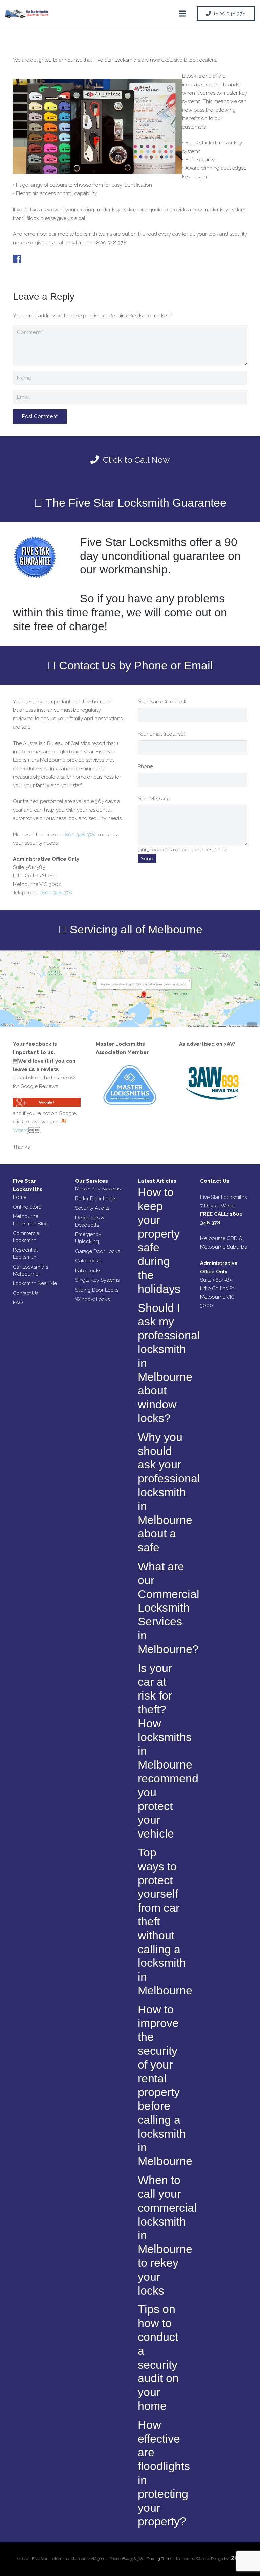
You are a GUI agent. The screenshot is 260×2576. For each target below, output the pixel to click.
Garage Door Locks (97, 1251)
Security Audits (92, 1208)
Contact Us (26, 1293)
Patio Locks (88, 1271)
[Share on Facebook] (17, 259)
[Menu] (182, 14)
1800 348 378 (79, 835)
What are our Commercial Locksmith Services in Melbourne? (169, 1608)
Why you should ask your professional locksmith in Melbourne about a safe (169, 1492)
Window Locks (92, 1299)
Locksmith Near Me (35, 1283)
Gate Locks (88, 1261)
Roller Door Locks (96, 1199)
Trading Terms (159, 2559)
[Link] (27, 14)
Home (20, 1197)
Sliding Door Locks (97, 1290)
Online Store (27, 1207)
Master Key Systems (98, 1189)
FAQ (18, 1303)
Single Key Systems (97, 1280)
